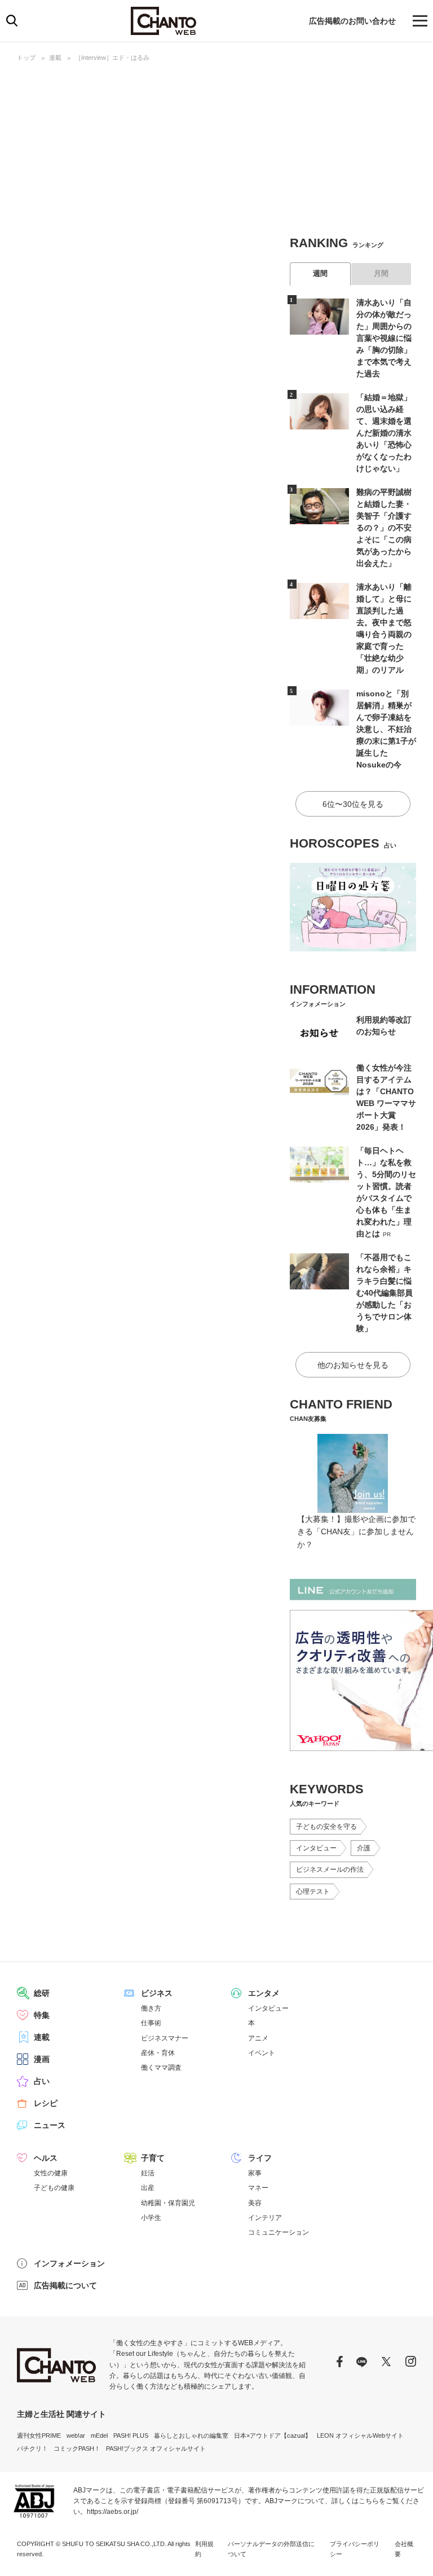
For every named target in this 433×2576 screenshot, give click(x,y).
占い (42, 2081)
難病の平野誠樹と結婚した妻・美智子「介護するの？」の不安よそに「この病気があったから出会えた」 (384, 528)
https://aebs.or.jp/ (112, 2512)
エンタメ (264, 1993)
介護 (364, 1848)
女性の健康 (51, 2173)
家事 (255, 2173)
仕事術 (151, 2023)
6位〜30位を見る (353, 804)
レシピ (46, 2103)
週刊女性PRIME (39, 2435)
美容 (255, 2203)
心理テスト (313, 1892)
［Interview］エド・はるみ (112, 58)
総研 (42, 1993)
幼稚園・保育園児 (168, 2203)
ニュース (50, 2125)
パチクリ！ (32, 2448)
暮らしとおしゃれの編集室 (191, 2435)
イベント (262, 2053)
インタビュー (316, 1848)
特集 (42, 2015)
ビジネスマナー (165, 2038)
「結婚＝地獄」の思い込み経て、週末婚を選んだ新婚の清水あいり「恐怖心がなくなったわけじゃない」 (384, 433)
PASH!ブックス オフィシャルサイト (156, 2448)
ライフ (260, 2158)
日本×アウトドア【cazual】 (273, 2435)
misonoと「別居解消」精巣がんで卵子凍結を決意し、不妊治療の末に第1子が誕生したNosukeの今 (386, 729)
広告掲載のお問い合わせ (352, 21)
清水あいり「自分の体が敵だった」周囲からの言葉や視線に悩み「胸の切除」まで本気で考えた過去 (384, 338)
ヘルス (46, 2158)
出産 (148, 2188)
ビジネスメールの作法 (330, 1870)
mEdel (99, 2435)
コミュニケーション (279, 2232)
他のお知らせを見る (353, 1365)
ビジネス (157, 1993)
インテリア (265, 2218)
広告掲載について (65, 2285)
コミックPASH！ (77, 2448)
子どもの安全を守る (326, 1827)
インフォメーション (69, 2263)
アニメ (258, 2038)
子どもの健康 (54, 2188)
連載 (55, 58)
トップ (26, 58)
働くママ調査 (161, 2068)
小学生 (151, 2218)
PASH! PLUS (131, 2435)
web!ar (76, 2435)
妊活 (148, 2173)
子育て (153, 2158)
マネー (258, 2188)
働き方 (151, 2008)
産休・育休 (158, 2053)
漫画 (42, 2059)
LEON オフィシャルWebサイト (360, 2435)
